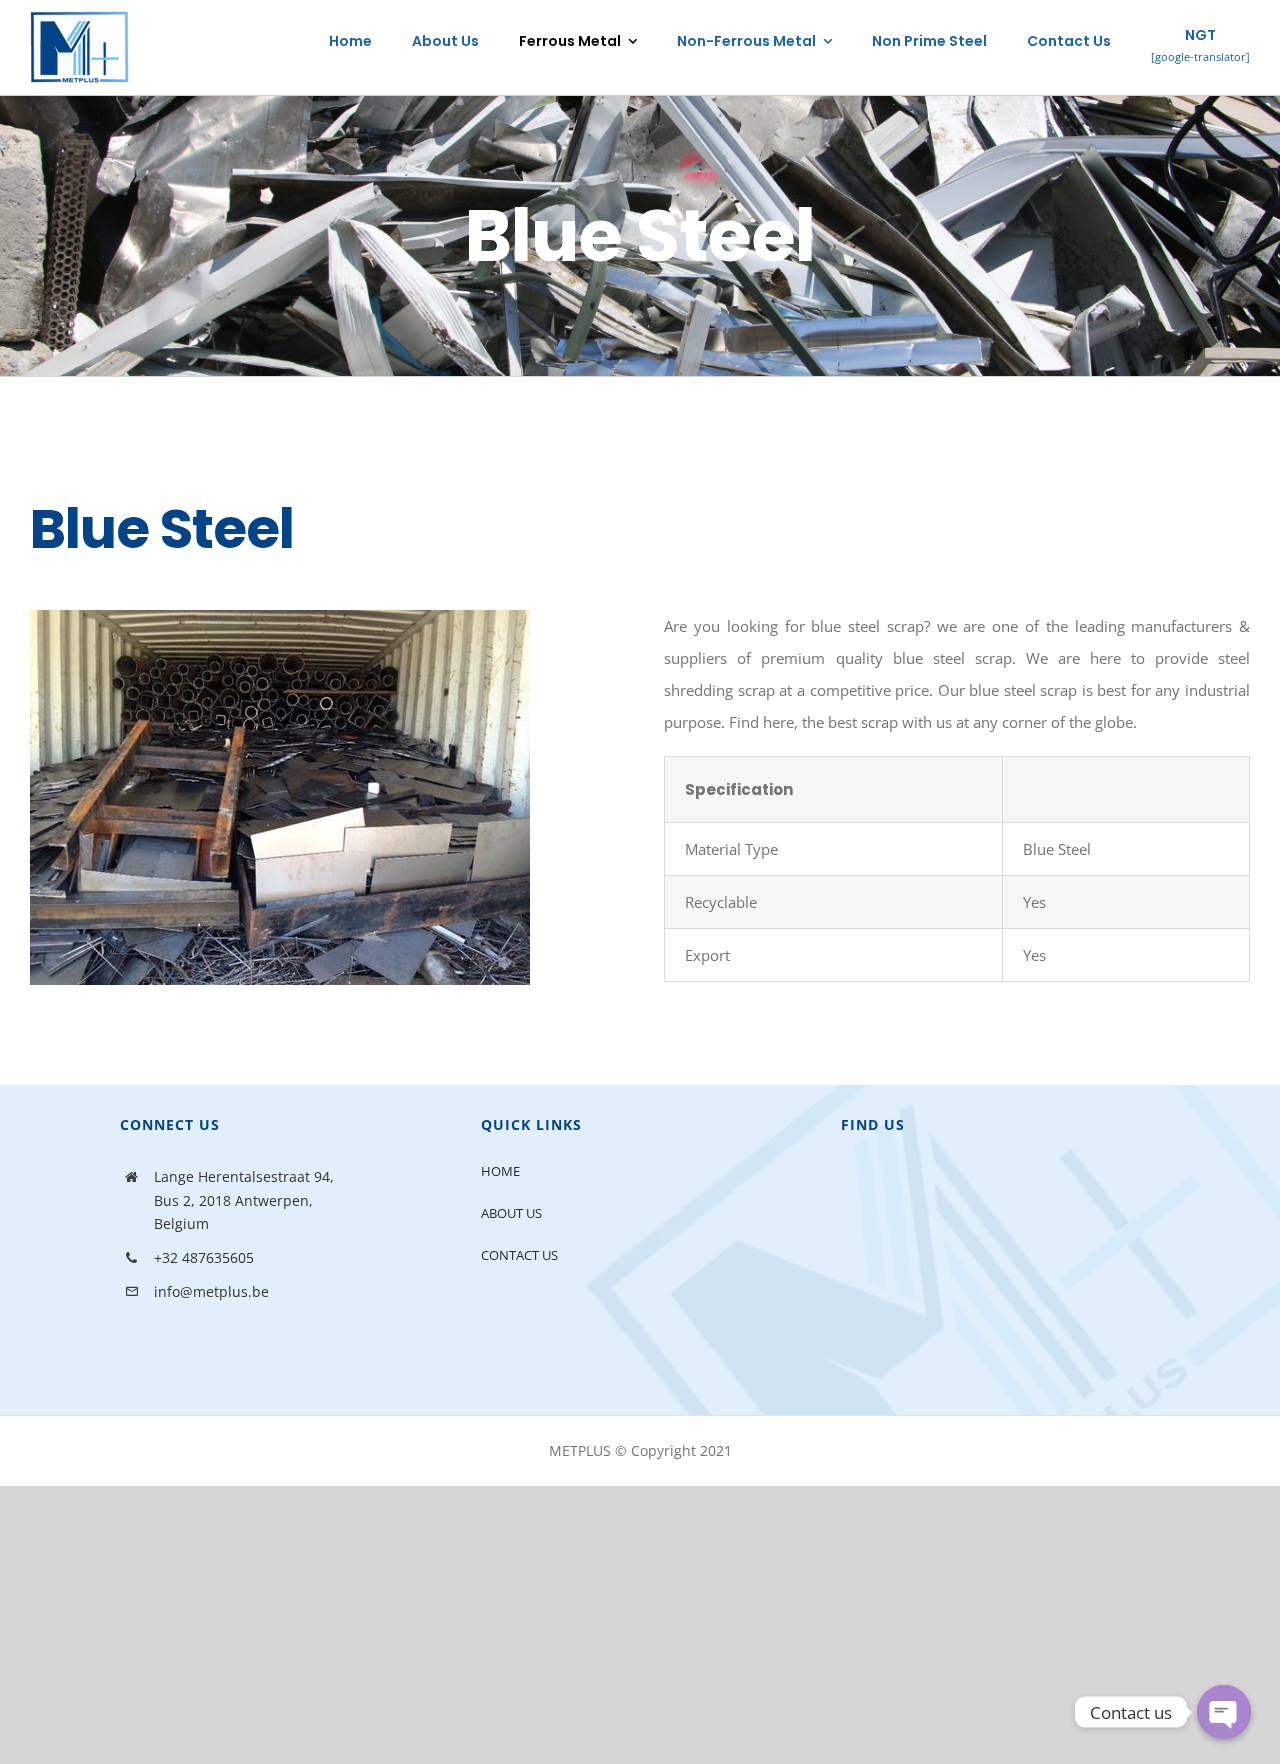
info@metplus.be (211, 1291)
